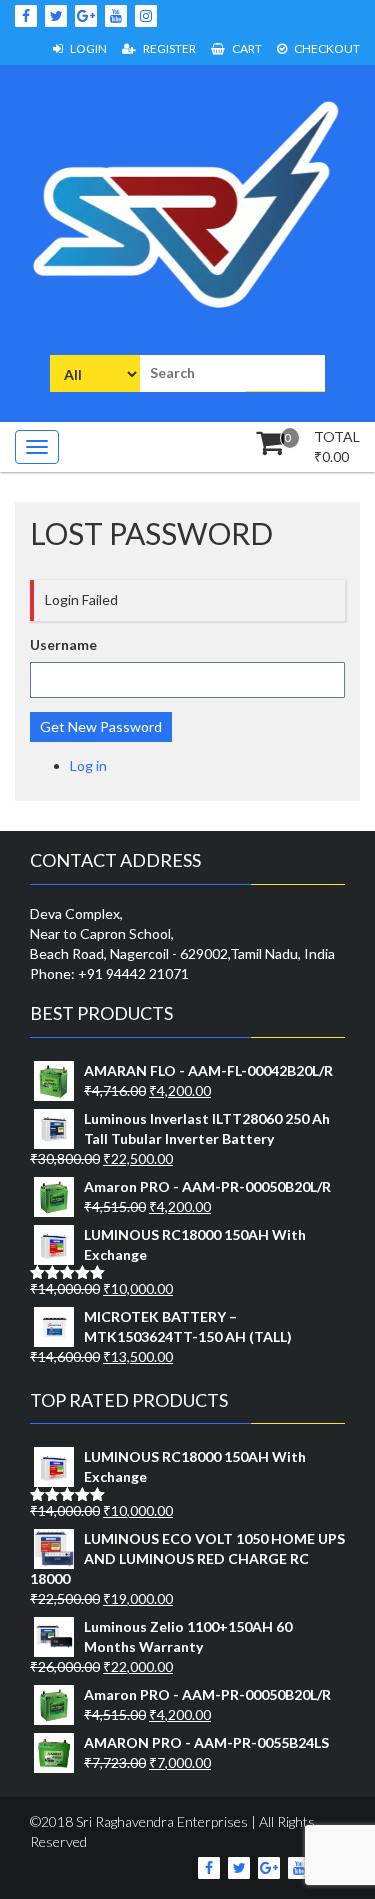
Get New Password (101, 726)
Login (87, 48)
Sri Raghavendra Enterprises (160, 1821)
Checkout (326, 48)
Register (168, 48)
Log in (88, 765)
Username (63, 644)
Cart (246, 48)
